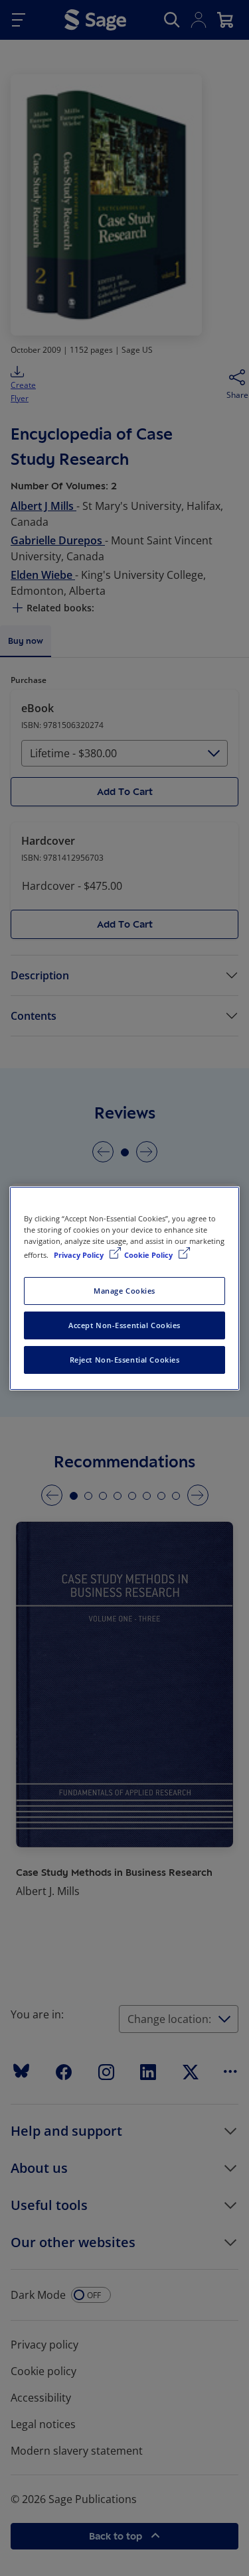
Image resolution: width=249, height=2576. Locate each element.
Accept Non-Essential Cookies (124, 1325)
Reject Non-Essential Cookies (125, 1360)
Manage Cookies (124, 1291)
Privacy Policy (80, 1255)
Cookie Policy (149, 1255)
